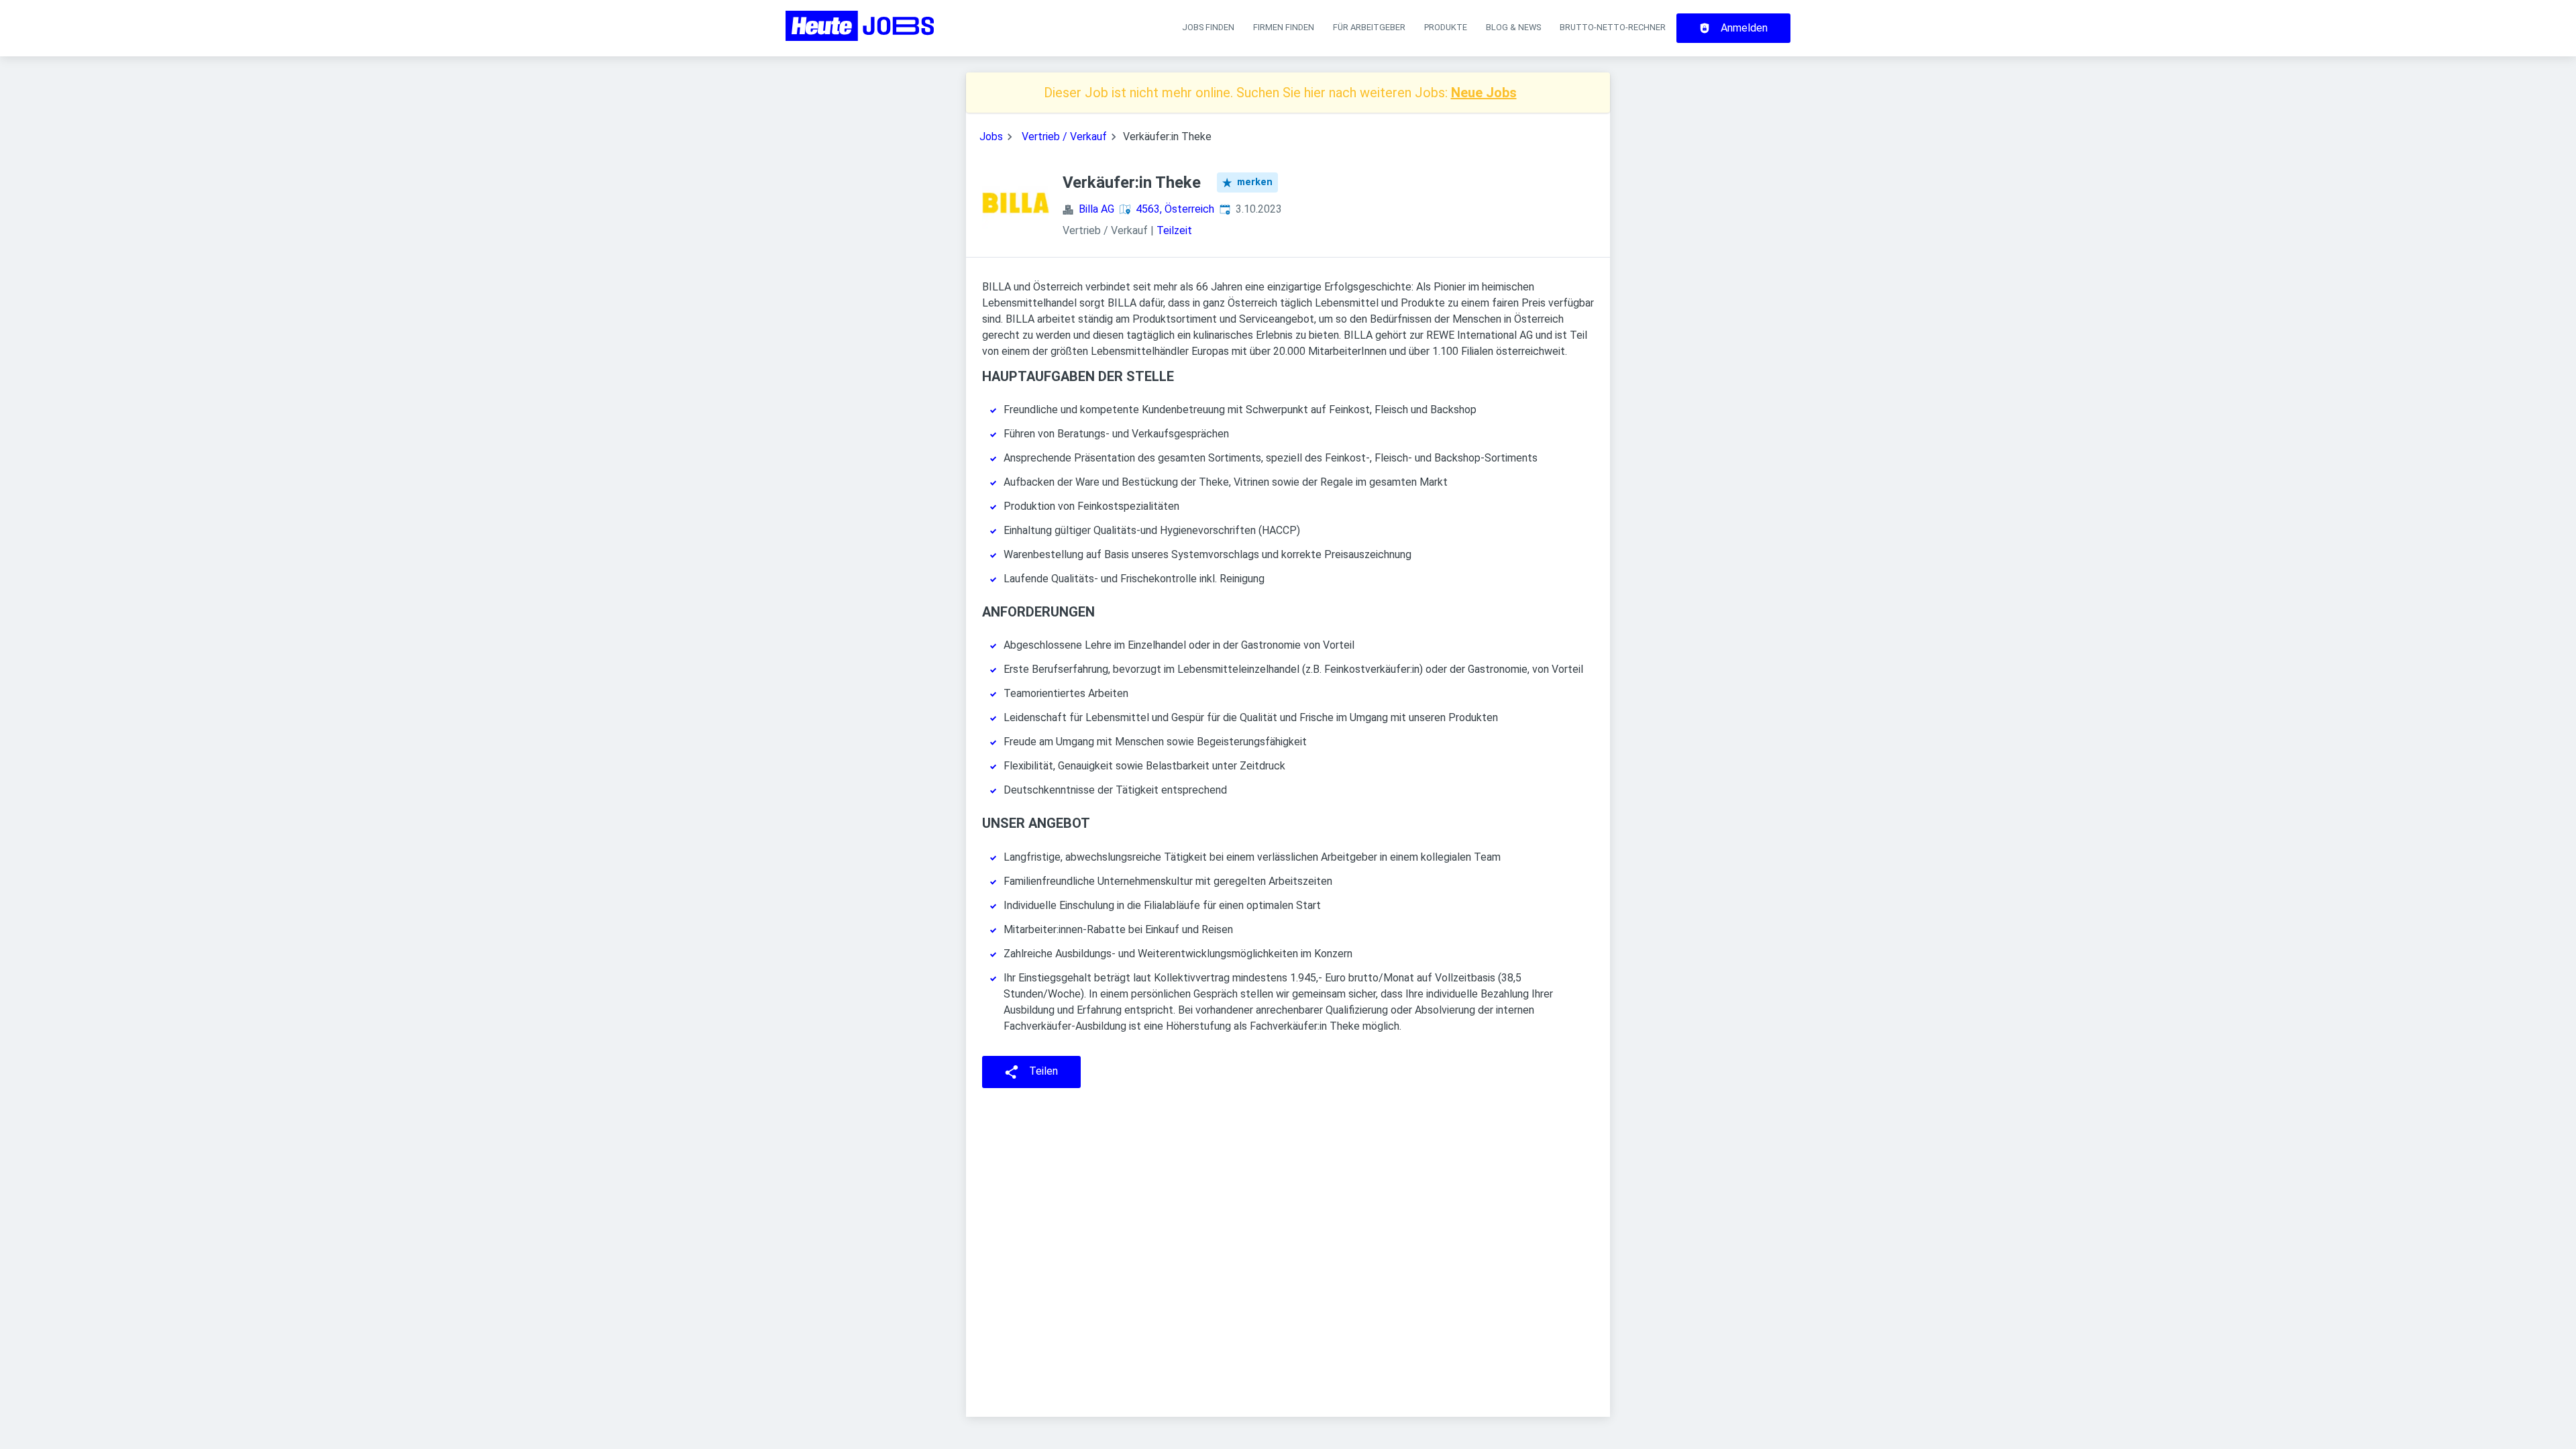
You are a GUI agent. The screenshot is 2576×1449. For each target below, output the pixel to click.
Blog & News (1513, 27)
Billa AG (1096, 209)
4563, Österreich (1175, 209)
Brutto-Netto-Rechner (1613, 27)
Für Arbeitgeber (1369, 27)
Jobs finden (1208, 27)
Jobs (991, 137)
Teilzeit (1174, 230)
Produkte (1446, 27)
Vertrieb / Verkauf (1064, 137)
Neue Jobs (1484, 93)
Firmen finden (1284, 27)
